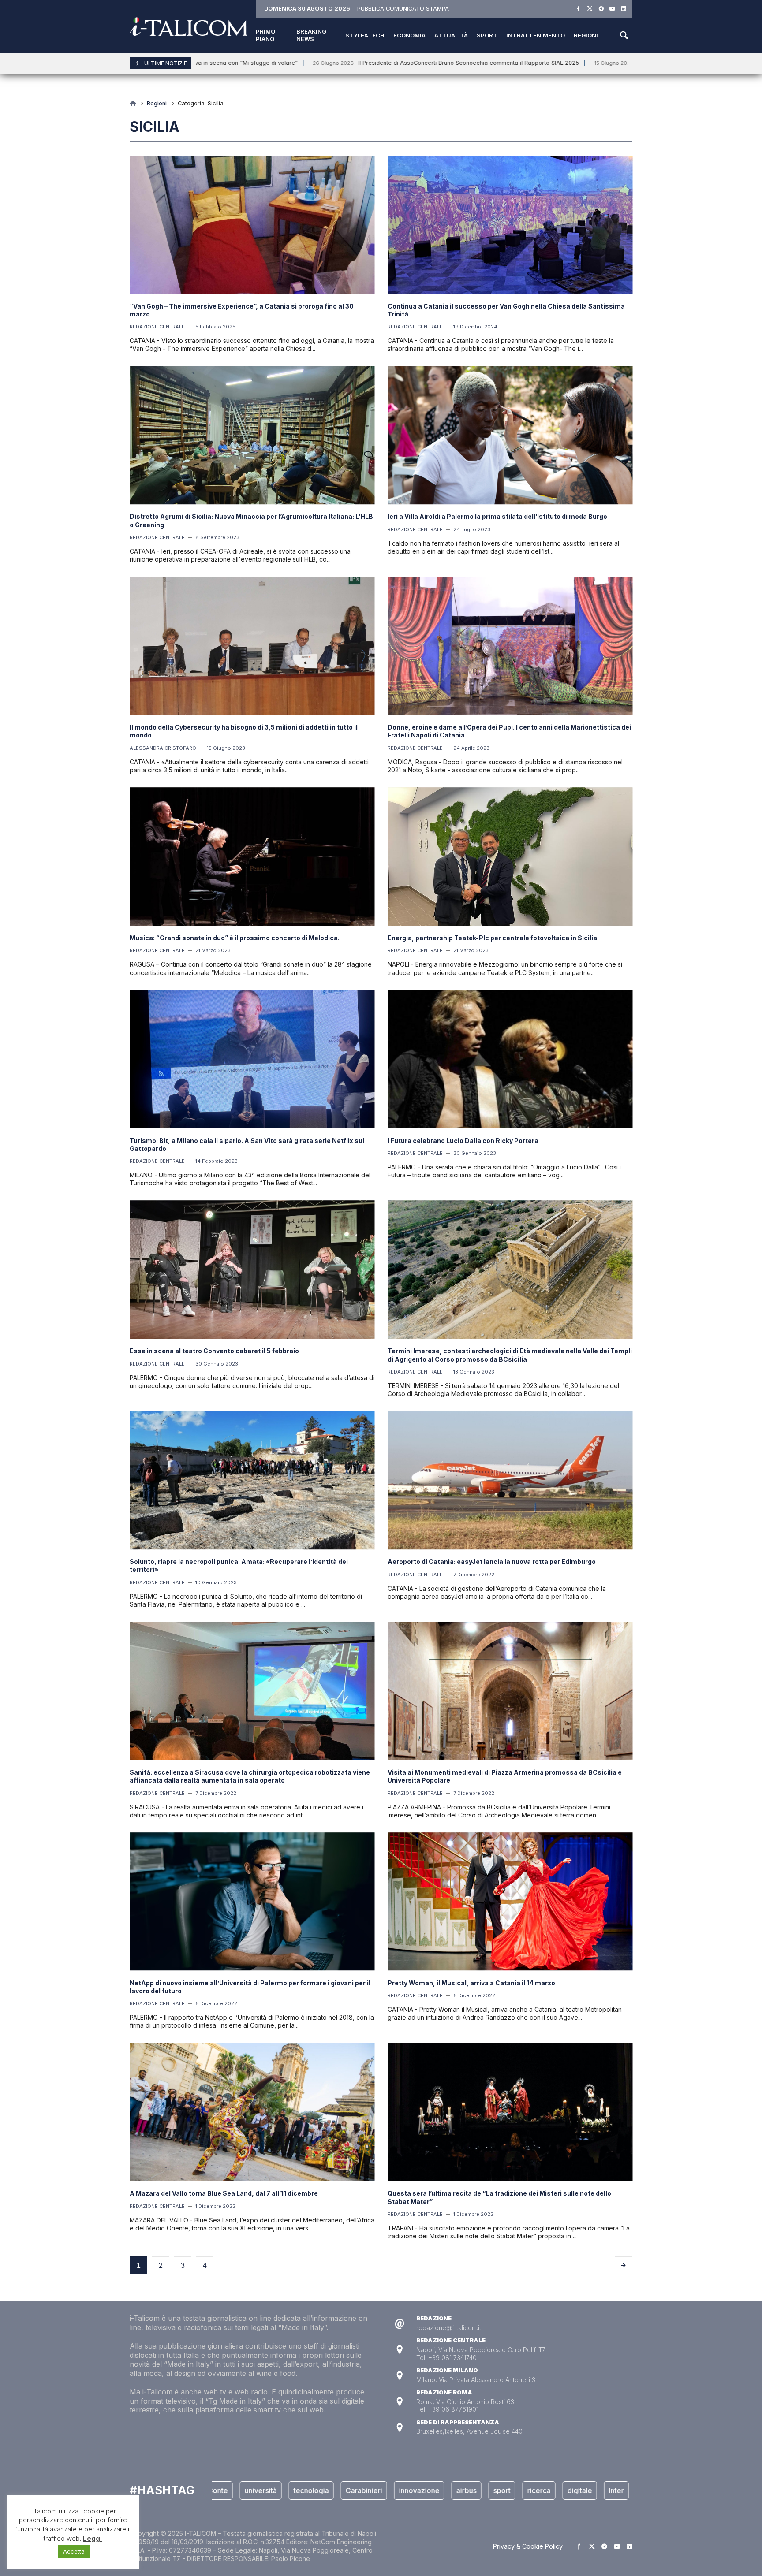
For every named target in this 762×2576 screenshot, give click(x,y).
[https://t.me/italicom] (601, 9)
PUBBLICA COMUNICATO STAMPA (403, 9)
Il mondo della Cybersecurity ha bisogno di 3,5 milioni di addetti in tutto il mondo (244, 731)
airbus (396, 2490)
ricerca (469, 2490)
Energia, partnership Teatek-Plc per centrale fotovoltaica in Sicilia (492, 938)
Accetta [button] (74, 2551)
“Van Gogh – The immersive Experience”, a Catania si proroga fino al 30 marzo (242, 310)
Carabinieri (294, 2490)
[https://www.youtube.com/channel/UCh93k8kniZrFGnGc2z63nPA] (612, 9)
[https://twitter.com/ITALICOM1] (590, 9)
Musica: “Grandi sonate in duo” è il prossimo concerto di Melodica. (235, 938)
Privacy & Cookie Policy (528, 2546)
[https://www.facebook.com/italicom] (578, 9)
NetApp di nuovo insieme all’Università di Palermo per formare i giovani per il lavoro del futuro (250, 1987)
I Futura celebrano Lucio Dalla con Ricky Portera (463, 1141)
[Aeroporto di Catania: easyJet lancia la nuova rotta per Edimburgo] (510, 1480)
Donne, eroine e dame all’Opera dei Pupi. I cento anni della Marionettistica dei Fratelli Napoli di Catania (509, 731)
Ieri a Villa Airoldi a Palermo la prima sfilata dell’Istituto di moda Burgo (497, 516)
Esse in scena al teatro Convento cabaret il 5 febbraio (214, 1351)
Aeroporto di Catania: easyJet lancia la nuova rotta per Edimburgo (492, 1562)
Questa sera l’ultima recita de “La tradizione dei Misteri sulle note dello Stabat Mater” (499, 2197)
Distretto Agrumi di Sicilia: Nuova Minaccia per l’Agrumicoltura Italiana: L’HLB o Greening (251, 520)
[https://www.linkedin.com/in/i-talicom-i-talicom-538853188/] (624, 9)
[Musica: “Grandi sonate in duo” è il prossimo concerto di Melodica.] (252, 856)
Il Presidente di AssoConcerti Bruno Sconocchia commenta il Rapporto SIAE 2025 (359, 63)
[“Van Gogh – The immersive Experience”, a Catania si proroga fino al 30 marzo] (252, 225)
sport (432, 2490)
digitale (510, 2490)
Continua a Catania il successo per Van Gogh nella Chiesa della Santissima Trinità (506, 310)
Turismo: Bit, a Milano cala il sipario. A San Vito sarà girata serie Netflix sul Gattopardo (247, 1145)
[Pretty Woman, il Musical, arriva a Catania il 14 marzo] (510, 1902)
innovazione (349, 2490)
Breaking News (311, 35)
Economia (409, 35)
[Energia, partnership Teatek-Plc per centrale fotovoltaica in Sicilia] (510, 856)
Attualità (451, 35)
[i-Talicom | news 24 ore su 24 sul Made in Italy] (189, 27)
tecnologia (241, 2490)
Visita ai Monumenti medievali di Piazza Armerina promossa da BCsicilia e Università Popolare (505, 1776)
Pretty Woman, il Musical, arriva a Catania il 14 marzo (471, 1983)
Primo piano (265, 35)
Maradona (587, 2490)
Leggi (92, 2538)
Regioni (586, 35)
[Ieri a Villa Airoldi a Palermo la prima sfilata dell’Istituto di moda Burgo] (510, 436)
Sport (487, 35)
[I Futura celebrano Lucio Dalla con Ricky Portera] (510, 1059)
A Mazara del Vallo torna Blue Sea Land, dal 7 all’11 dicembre (224, 2193)
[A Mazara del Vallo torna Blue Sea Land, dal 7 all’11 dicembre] (252, 2112)
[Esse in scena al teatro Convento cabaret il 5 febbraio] (252, 1270)
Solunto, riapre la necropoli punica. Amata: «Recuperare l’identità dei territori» (239, 1565)
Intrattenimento (536, 35)
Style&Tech (365, 35)
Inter (546, 2490)
